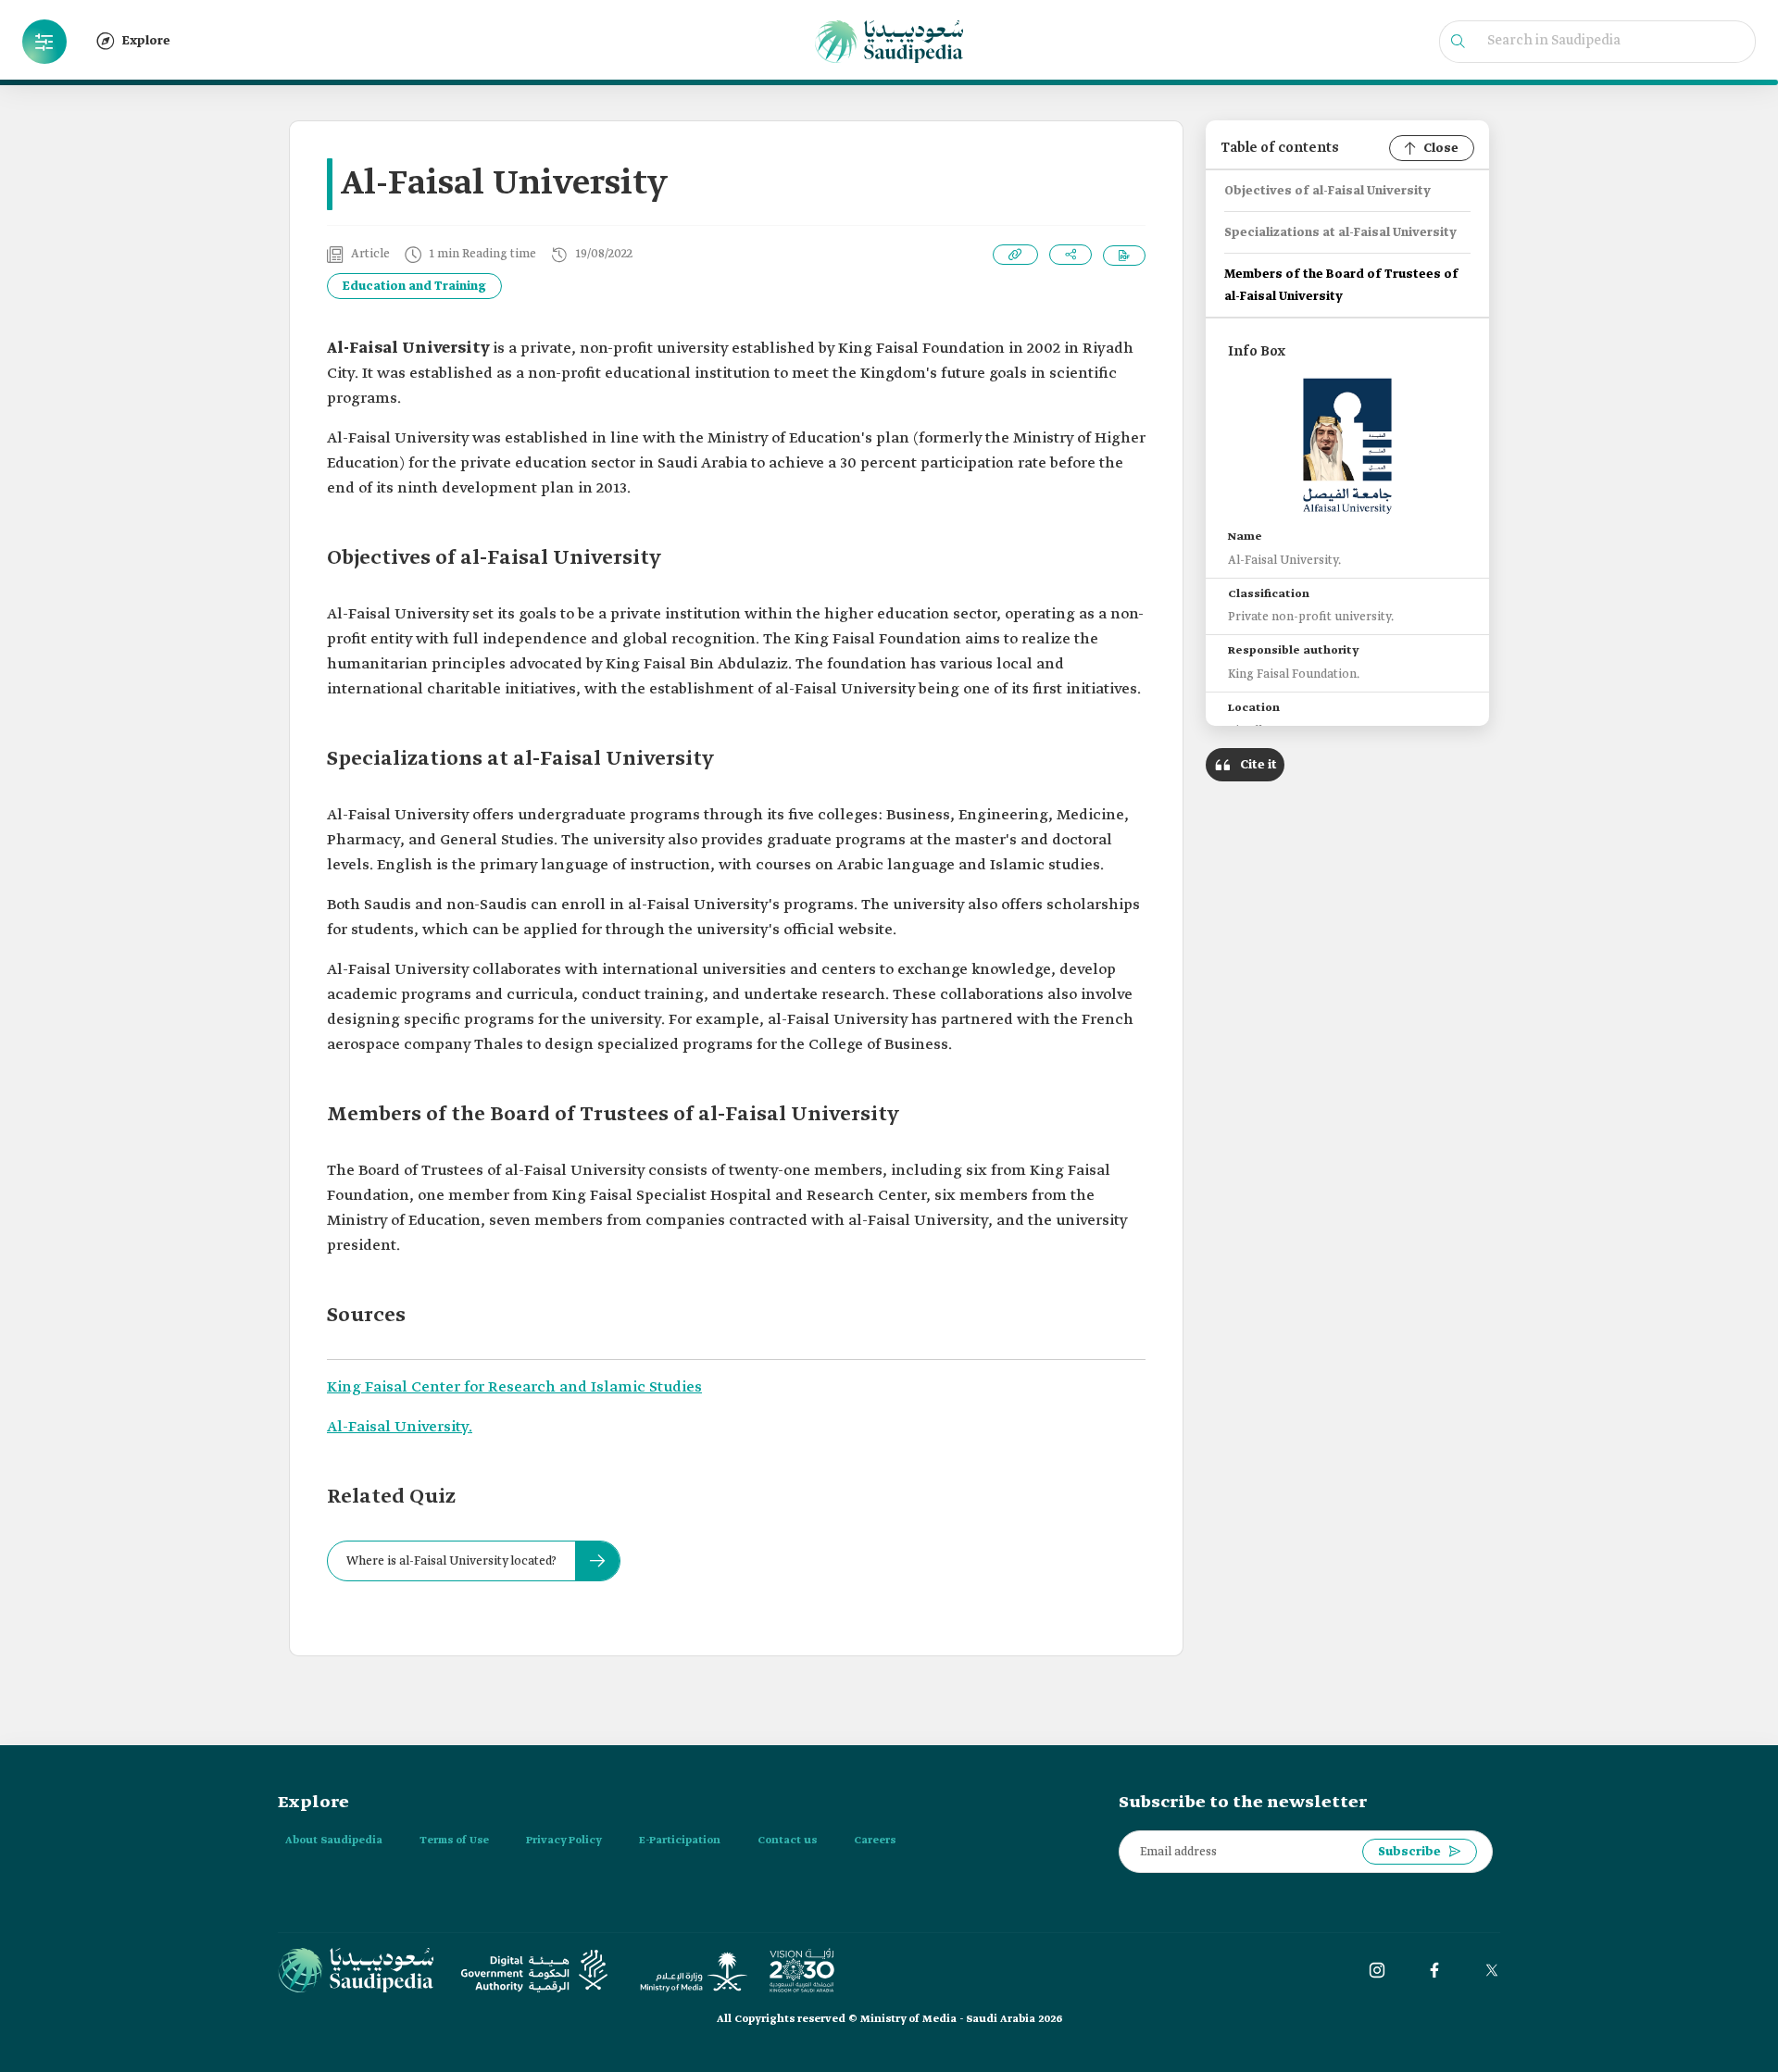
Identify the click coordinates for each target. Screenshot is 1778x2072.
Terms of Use (454, 1841)
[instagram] (1377, 1970)
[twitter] (1492, 1970)
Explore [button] (146, 41)
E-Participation (680, 1841)
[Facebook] (1434, 1970)
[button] (44, 42)
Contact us (787, 1841)
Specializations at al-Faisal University (1340, 233)
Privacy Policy (564, 1841)
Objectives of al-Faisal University (1327, 191)
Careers (875, 1841)
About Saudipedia (334, 1841)
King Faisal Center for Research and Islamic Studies (514, 1387)
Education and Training (414, 287)
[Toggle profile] (44, 42)
